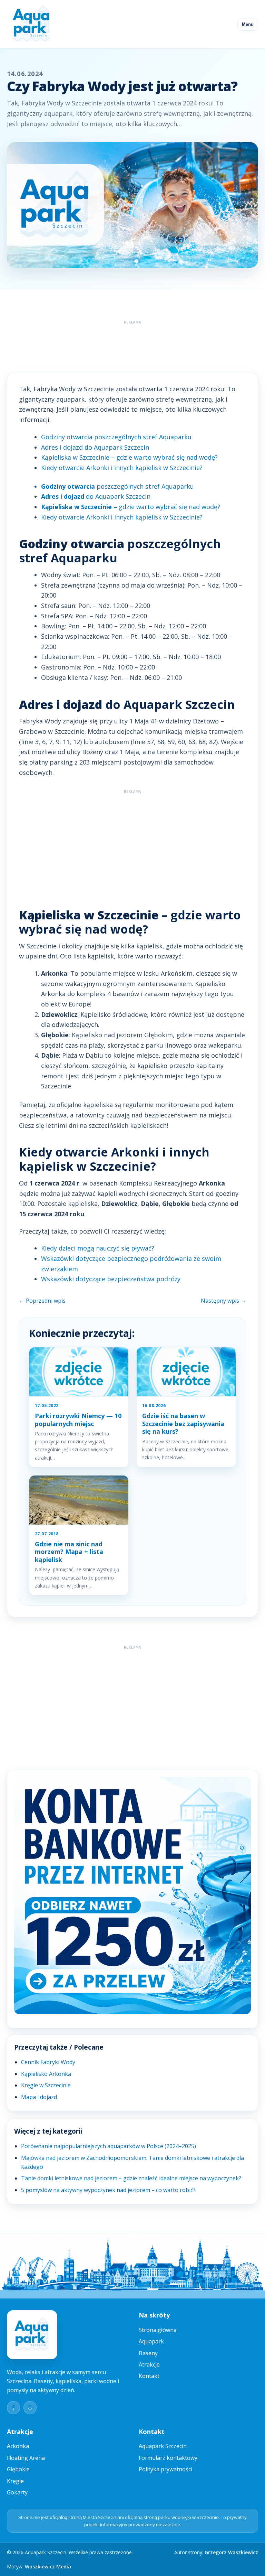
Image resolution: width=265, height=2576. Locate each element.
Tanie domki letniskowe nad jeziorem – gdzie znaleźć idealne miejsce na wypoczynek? (131, 2178)
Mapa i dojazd (39, 2097)
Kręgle (15, 2481)
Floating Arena (26, 2458)
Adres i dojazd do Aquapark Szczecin (95, 447)
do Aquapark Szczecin (96, 496)
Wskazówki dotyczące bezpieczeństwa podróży (111, 1279)
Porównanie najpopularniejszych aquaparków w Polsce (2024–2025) (109, 2146)
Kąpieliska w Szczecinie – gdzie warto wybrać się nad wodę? (129, 457)
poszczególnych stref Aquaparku (117, 486)
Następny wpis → (223, 1301)
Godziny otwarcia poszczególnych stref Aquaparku (116, 437)
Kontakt (149, 2376)
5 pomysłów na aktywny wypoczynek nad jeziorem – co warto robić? (108, 2190)
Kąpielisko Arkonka (46, 2074)
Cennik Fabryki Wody (48, 2062)
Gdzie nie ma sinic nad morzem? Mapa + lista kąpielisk (69, 1552)
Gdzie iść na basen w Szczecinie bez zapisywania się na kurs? (183, 1423)
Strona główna (158, 2330)
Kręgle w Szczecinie (46, 2085)
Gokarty (17, 2492)
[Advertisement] (132, 343)
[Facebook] (13, 2408)
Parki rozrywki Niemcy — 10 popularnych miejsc (78, 1420)
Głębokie (18, 2469)
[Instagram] (30, 2408)
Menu (248, 24)
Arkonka (18, 2446)
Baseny (148, 2353)
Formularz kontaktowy (168, 2458)
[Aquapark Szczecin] (32, 24)
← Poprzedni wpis (42, 1301)
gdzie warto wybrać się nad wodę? (131, 507)
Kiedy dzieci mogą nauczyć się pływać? (98, 1248)
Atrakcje (149, 2364)
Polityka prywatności (165, 2469)
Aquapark (151, 2341)
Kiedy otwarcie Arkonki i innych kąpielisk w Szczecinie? (122, 468)
